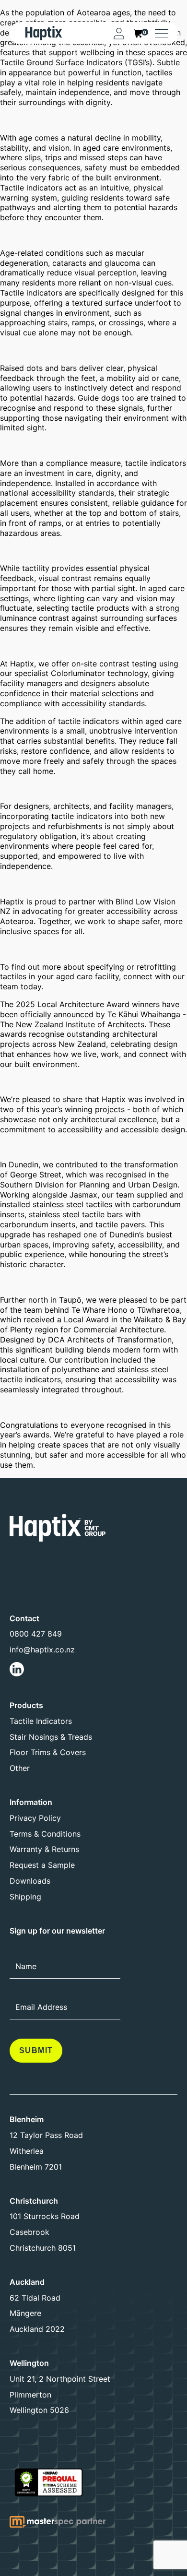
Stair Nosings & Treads (51, 1737)
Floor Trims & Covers (48, 1752)
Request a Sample (42, 1865)
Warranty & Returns (44, 1849)
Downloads (30, 1881)
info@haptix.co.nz (42, 1650)
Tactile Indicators (41, 1721)
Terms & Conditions (45, 1834)
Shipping (25, 1897)
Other (20, 1768)
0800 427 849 (36, 1634)
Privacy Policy (35, 1818)
